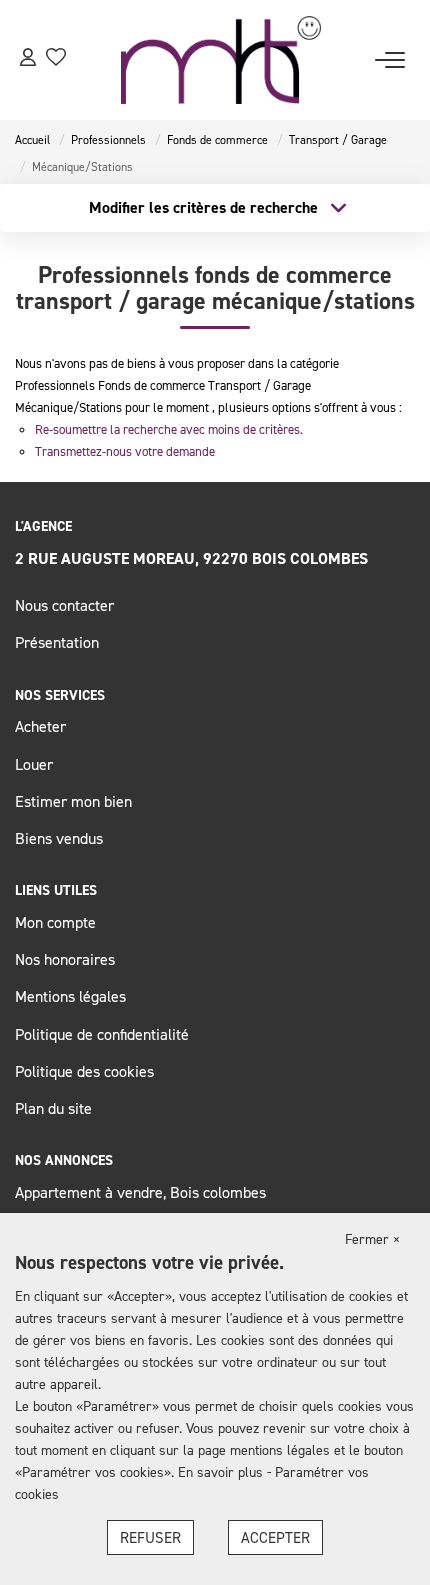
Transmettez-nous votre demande (125, 451)
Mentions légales (70, 996)
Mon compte (55, 922)
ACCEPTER (275, 1537)
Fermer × (372, 1238)
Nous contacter (64, 605)
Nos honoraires (65, 959)
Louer (34, 764)
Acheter (40, 726)
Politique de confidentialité (102, 1034)
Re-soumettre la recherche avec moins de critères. (169, 429)
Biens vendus (59, 838)
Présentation (57, 642)
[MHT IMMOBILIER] (221, 60)
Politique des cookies (84, 1071)
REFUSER (150, 1537)
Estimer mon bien (73, 801)
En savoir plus (222, 1471)
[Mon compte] (28, 59)
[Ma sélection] (56, 59)
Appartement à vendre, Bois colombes (140, 1192)
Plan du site (53, 1108)
